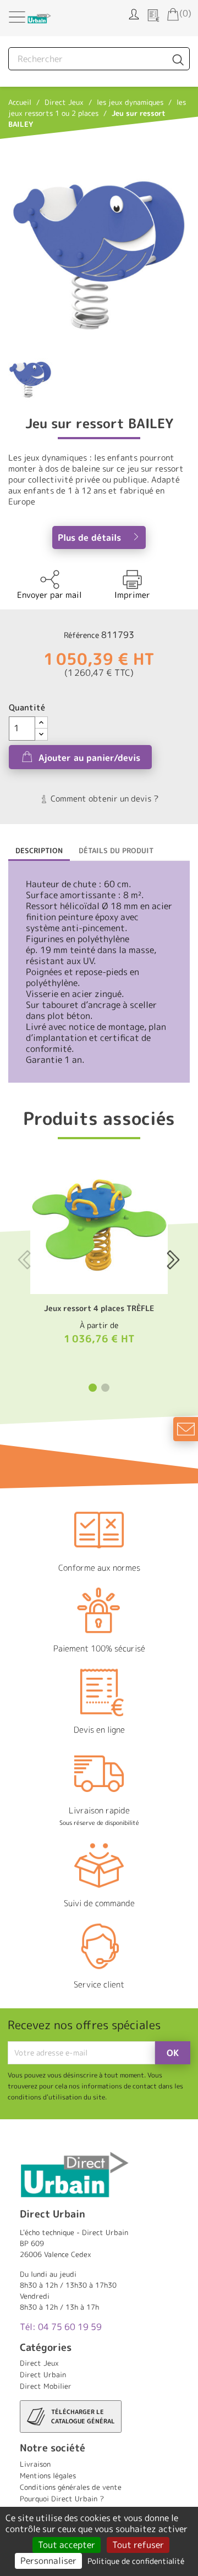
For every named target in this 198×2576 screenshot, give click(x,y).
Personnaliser (48, 2561)
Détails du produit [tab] (116, 850)
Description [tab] (39, 850)
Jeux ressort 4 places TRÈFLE (99, 1308)
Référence (81, 635)
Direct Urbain (43, 2375)
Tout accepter (67, 2545)
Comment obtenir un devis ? (103, 799)
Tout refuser (138, 2545)
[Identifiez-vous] (134, 13)
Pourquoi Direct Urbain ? (62, 2499)
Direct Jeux (39, 2363)
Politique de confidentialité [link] (136, 2561)
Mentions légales (48, 2476)
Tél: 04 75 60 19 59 (61, 2327)
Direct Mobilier (46, 2386)
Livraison (35, 2464)
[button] (93, 1388)
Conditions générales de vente (71, 2487)
